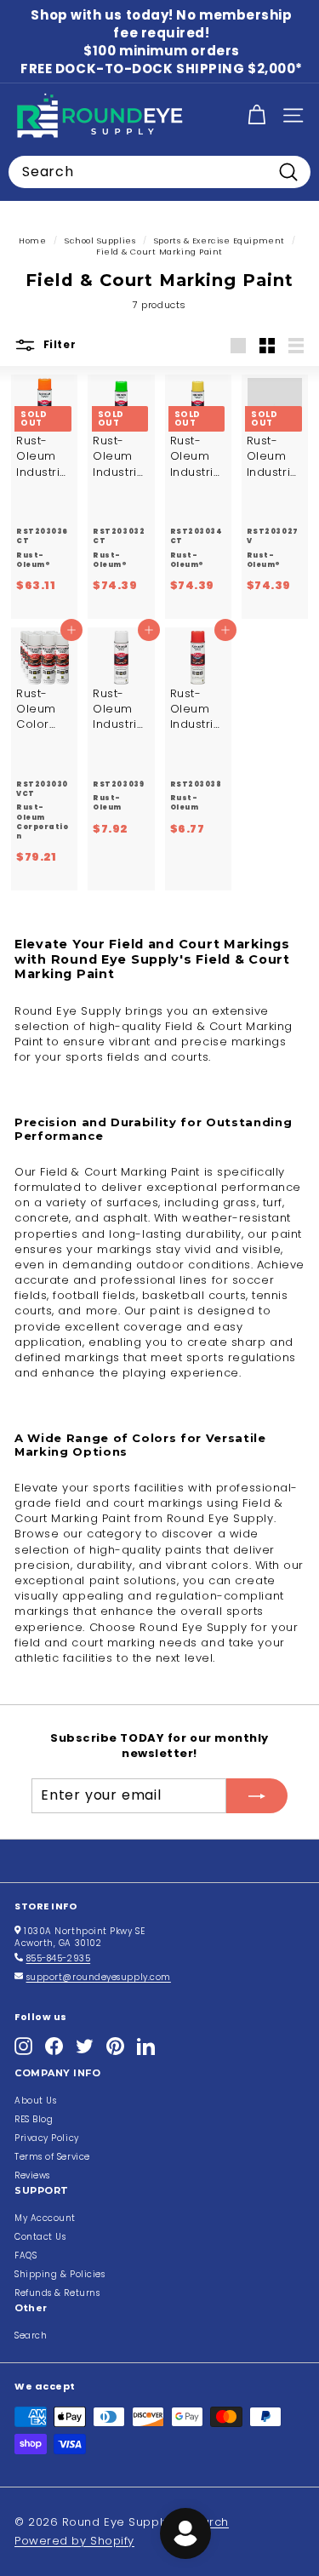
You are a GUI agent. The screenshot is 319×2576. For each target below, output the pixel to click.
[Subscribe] (257, 1795)
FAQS (26, 2255)
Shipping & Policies (60, 2274)
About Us (35, 2101)
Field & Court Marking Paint (159, 252)
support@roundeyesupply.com (99, 1977)
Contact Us (40, 2237)
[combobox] (159, 172)
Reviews (32, 2175)
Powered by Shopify (74, 2541)
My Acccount (45, 2218)
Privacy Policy (47, 2138)
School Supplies (100, 240)
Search (31, 2336)
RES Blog (34, 2119)
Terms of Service (52, 2157)
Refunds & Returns (57, 2293)
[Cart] (256, 115)
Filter (58, 345)
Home (32, 240)
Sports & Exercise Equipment (219, 240)
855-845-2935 (59, 1958)
